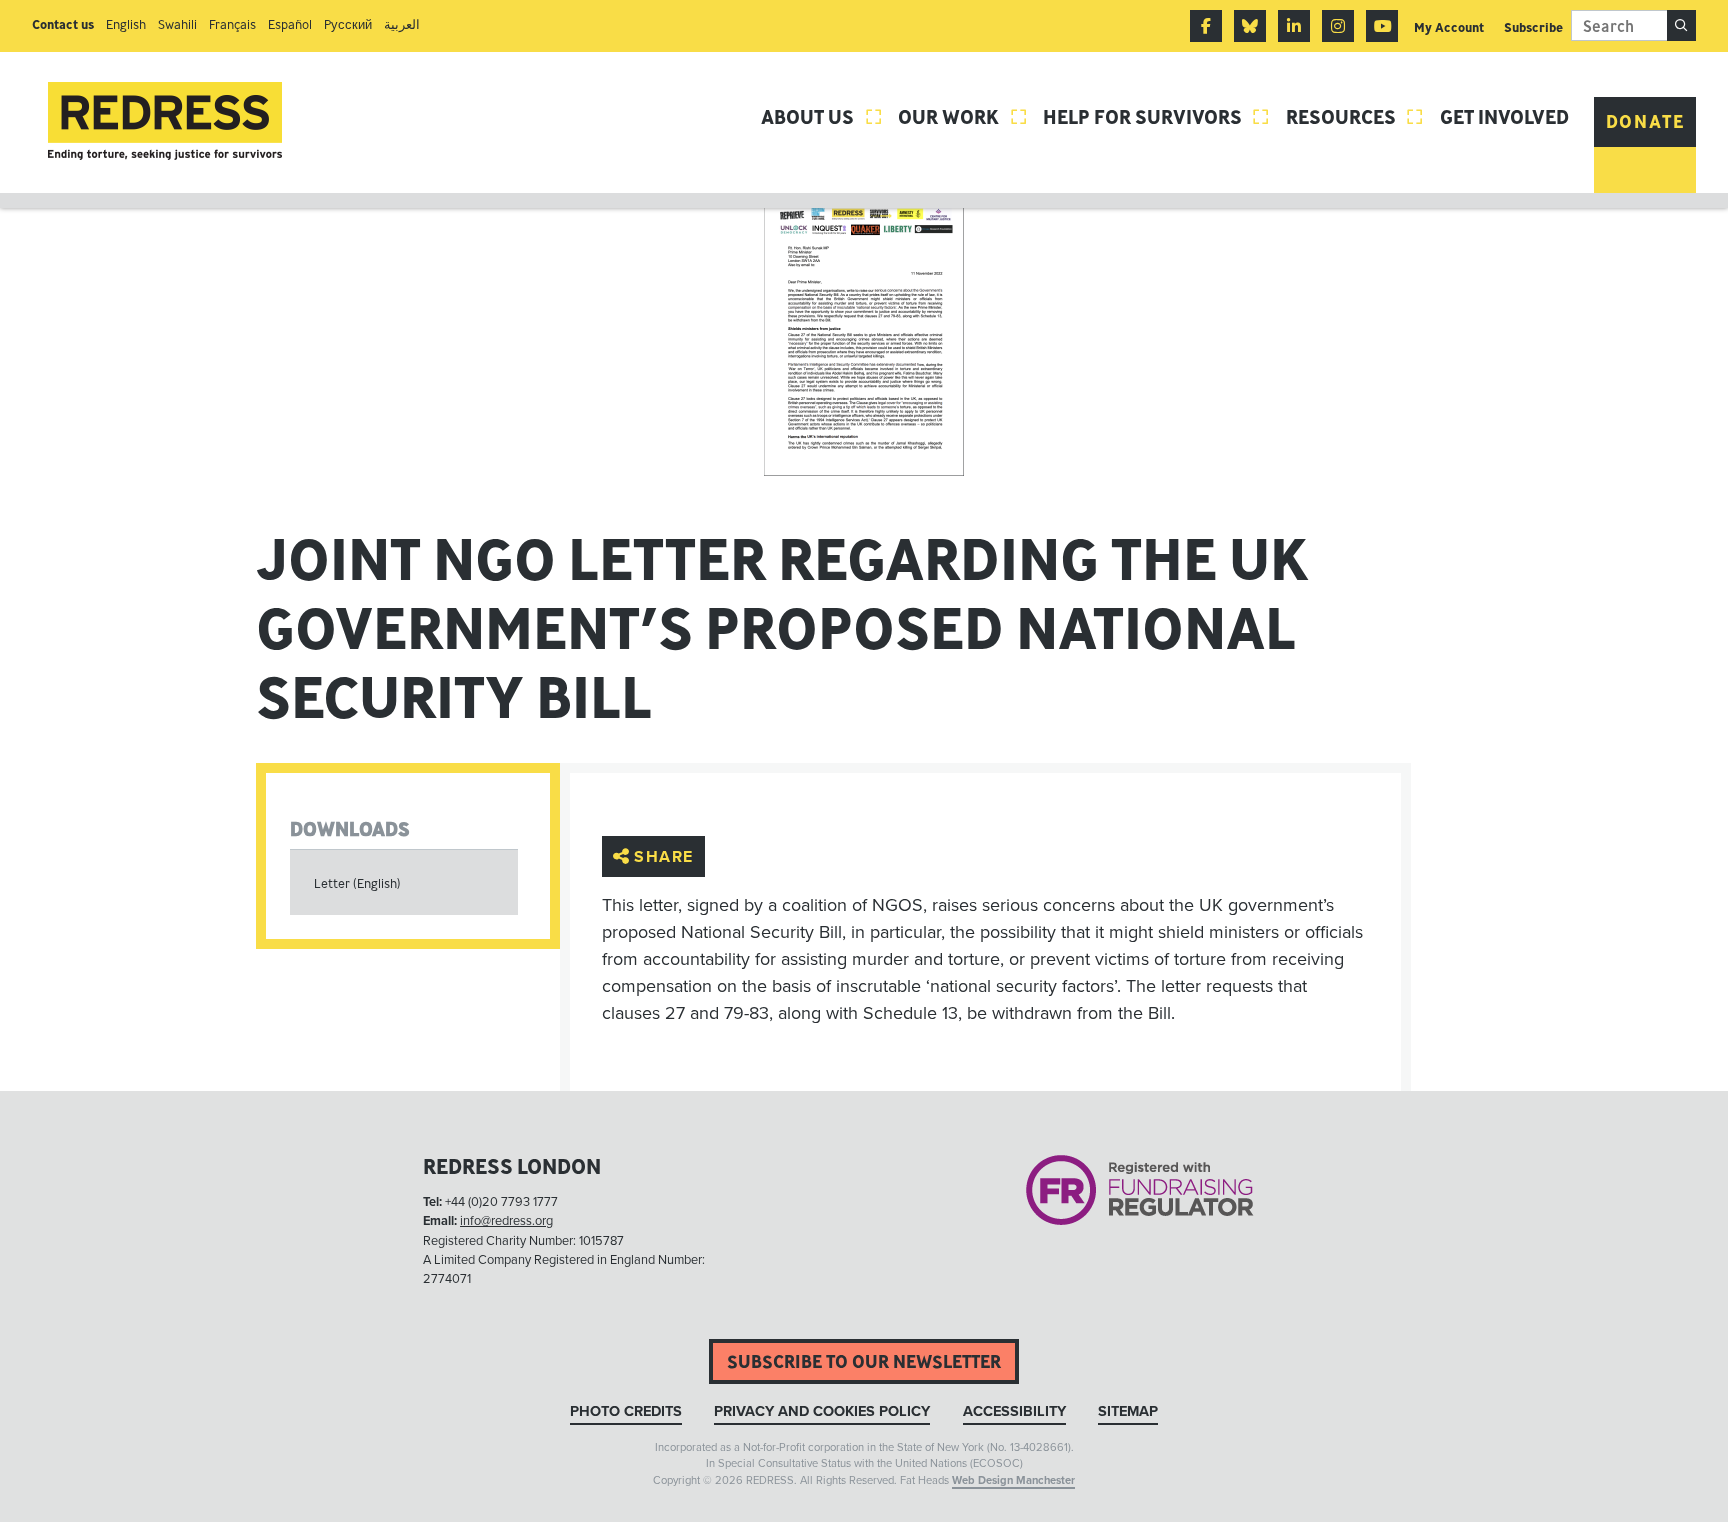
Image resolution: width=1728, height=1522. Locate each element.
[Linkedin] (1294, 26)
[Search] (1681, 25)
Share (664, 856)
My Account (1449, 27)
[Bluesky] (1250, 26)
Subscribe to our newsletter (864, 1361)
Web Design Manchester (1013, 1480)
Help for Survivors (1157, 116)
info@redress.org (506, 1221)
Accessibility (1014, 1411)
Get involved (1504, 116)
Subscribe (1533, 27)
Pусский (348, 24)
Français (232, 24)
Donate (1645, 121)
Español (290, 24)
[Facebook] (1206, 26)
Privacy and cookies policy (822, 1411)
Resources (1355, 116)
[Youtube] (1382, 26)
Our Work (963, 116)
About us (822, 116)
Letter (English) (357, 883)
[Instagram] (1338, 26)
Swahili (177, 24)
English (126, 24)
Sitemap (1128, 1411)
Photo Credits (626, 1411)
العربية (402, 24)
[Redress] (165, 121)
